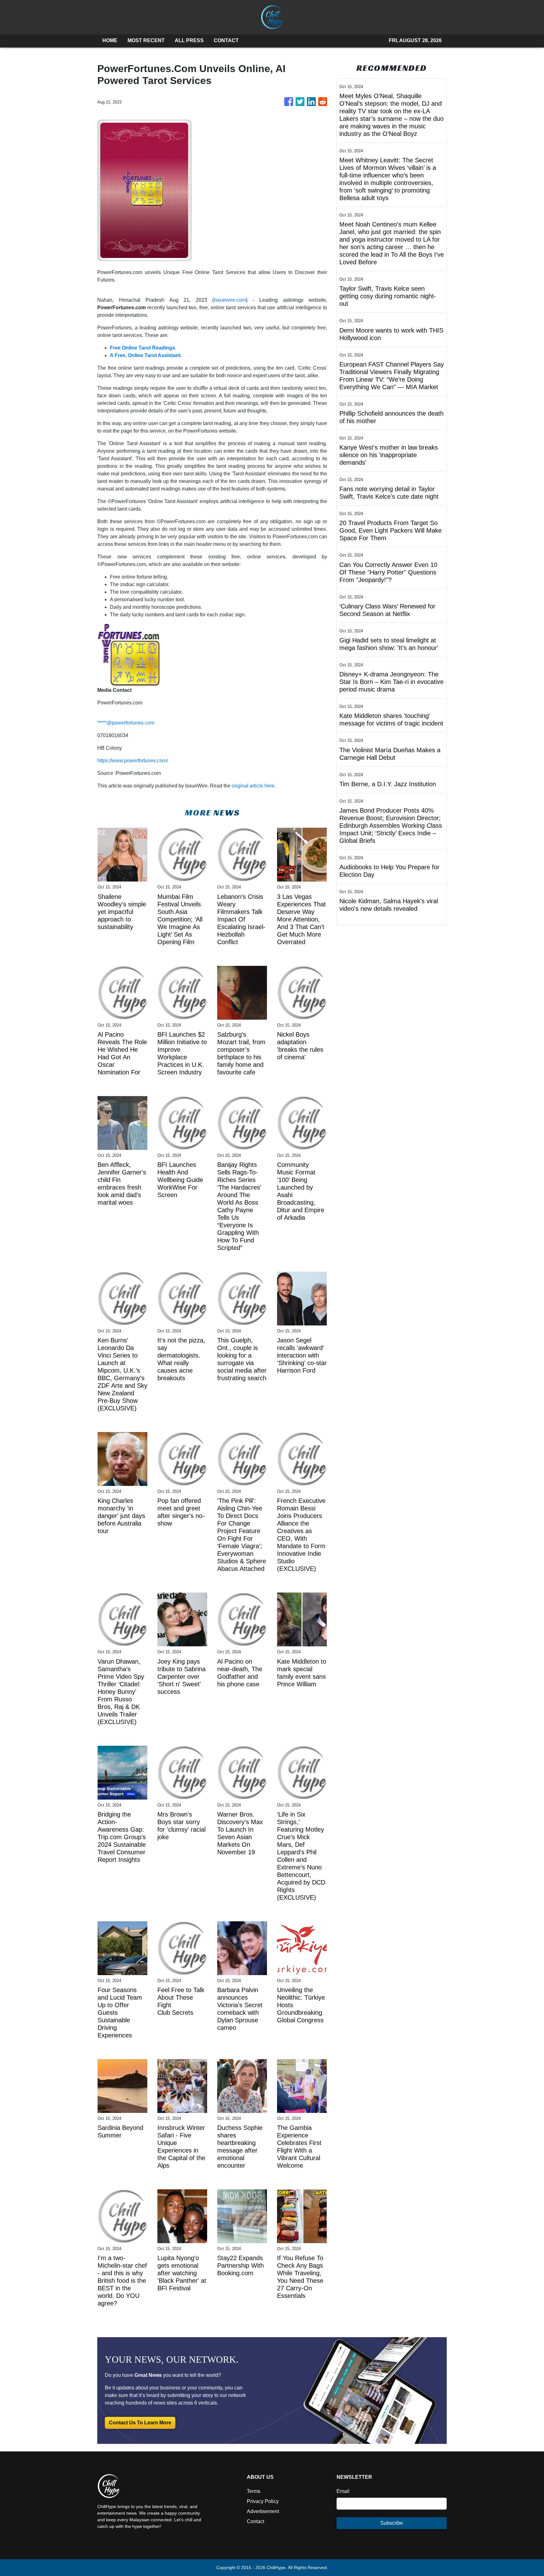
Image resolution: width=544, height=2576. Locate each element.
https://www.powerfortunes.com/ (133, 761)
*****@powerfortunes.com (126, 723)
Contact (255, 2521)
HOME (110, 40)
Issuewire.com (230, 300)
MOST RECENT (146, 40)
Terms (254, 2491)
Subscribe (392, 2523)
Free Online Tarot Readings (142, 348)
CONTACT (226, 40)
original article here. (254, 786)
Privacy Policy (263, 2501)
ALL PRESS (189, 40)
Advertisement (263, 2511)
